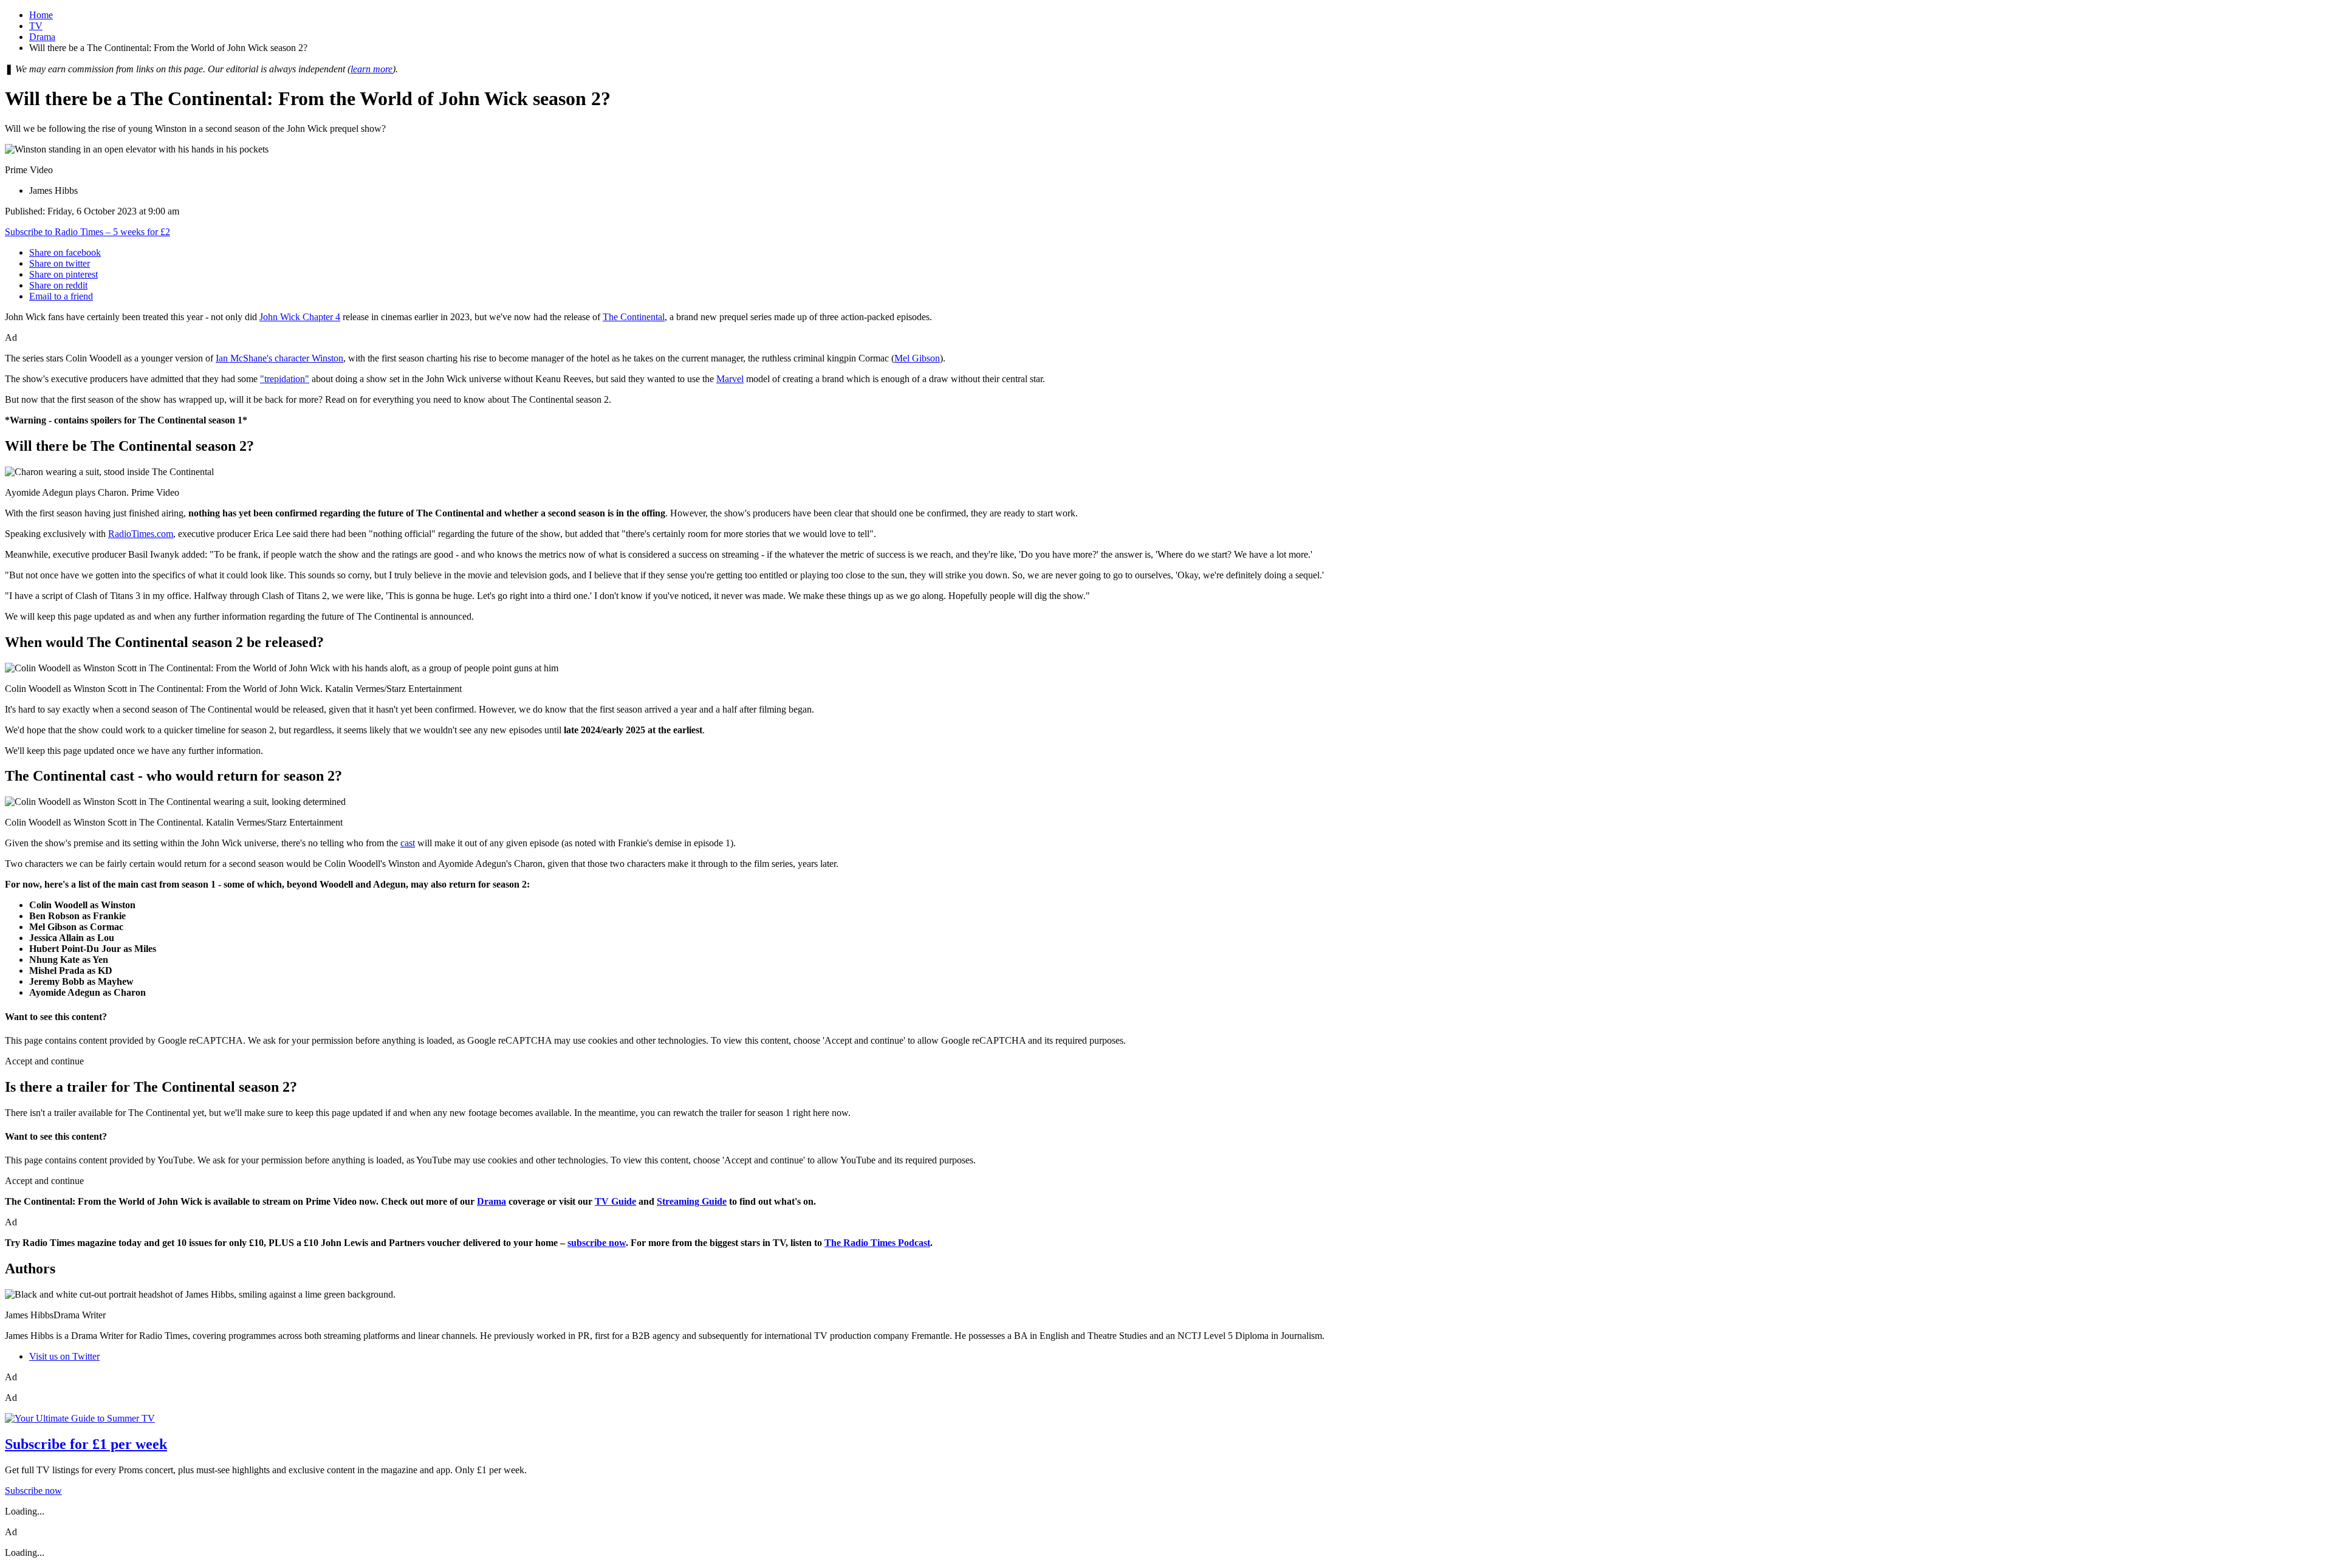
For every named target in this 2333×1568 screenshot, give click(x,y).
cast (408, 843)
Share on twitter (60, 263)
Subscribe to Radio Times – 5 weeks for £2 (87, 232)
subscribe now (597, 1243)
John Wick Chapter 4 (300, 317)
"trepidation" (285, 379)
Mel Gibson (917, 358)
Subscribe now (33, 1491)
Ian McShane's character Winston (279, 358)
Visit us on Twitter (64, 1356)
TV (36, 26)
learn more (372, 69)
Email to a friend (61, 296)
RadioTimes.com (141, 534)
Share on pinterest (63, 274)
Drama (42, 37)
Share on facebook (65, 252)
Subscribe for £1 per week (86, 1444)
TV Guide (615, 1201)
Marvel (730, 379)
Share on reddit (58, 285)
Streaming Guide (692, 1201)
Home (41, 15)
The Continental (634, 317)
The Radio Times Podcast (877, 1243)
